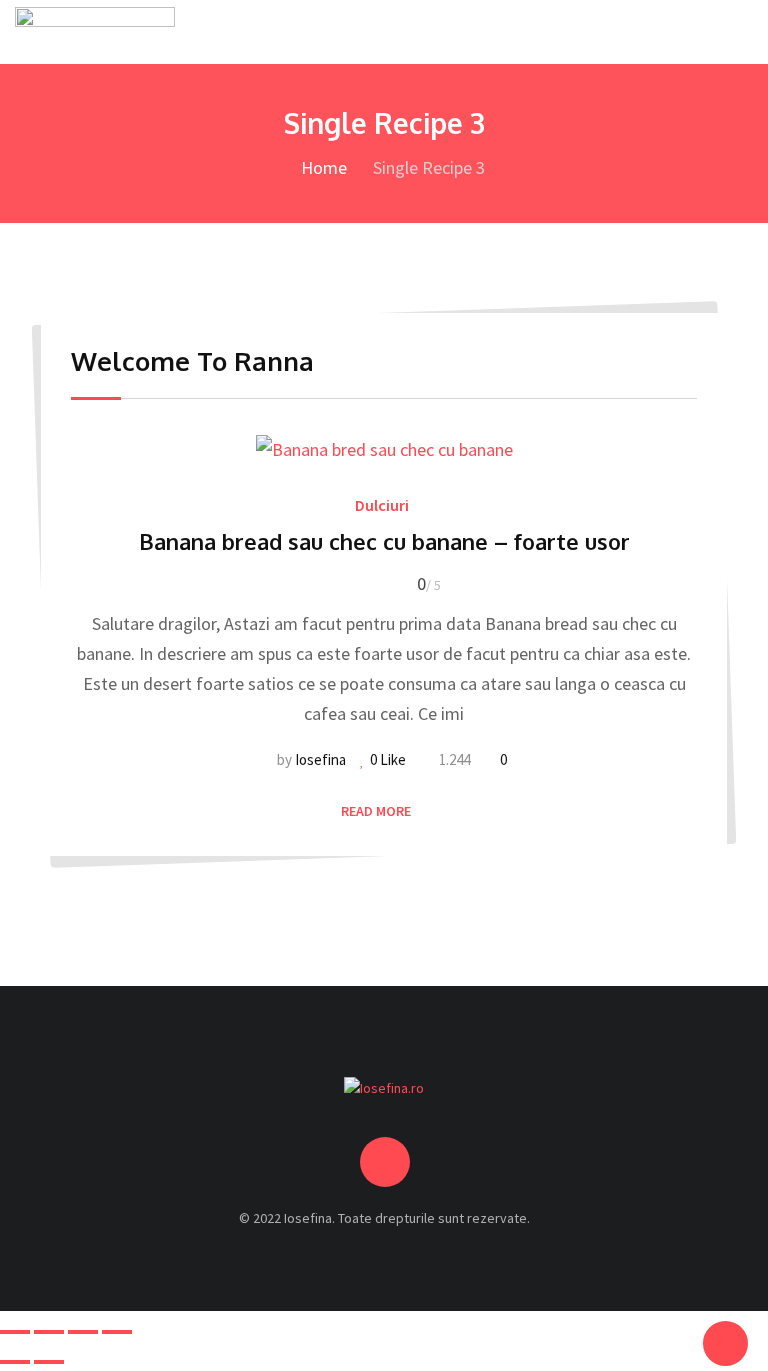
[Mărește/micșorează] (15, 1332)
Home (322, 167)
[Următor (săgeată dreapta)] (49, 1362)
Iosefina (320, 759)
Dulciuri (382, 505)
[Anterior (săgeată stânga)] (15, 1362)
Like (388, 759)
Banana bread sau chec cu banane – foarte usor (384, 541)
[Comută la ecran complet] (49, 1332)
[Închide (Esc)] (117, 1332)
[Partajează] (83, 1332)
